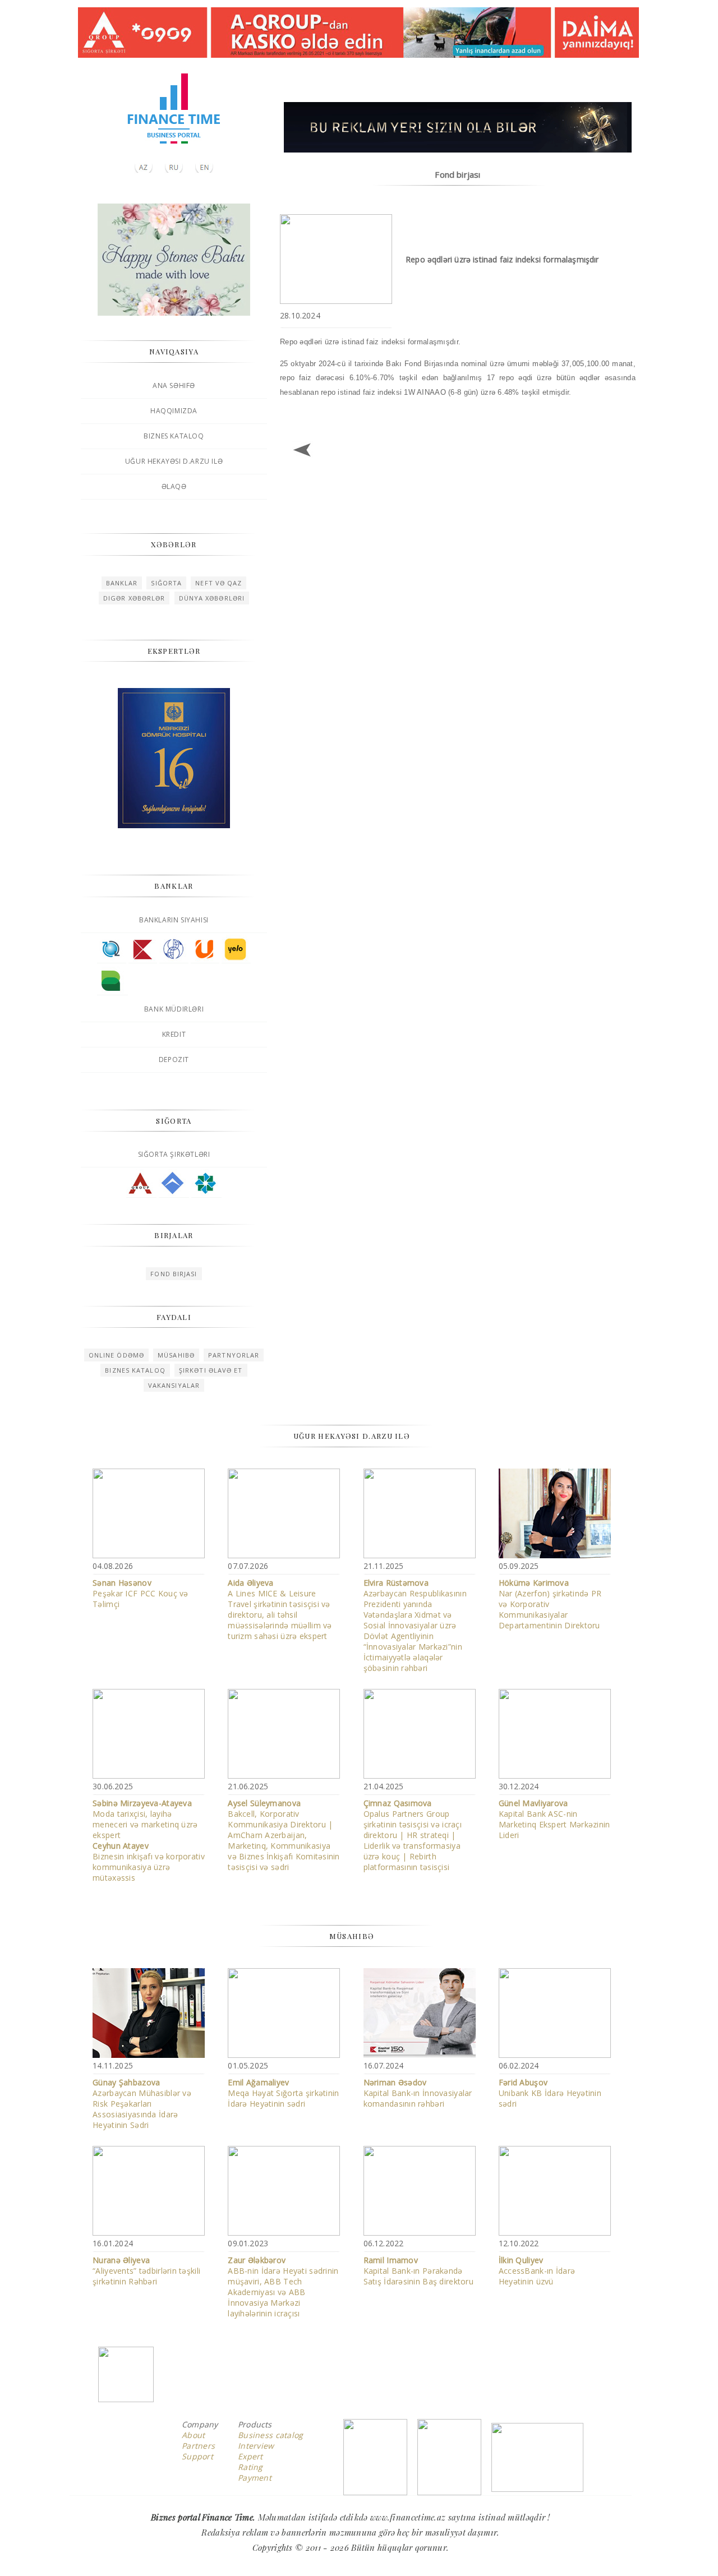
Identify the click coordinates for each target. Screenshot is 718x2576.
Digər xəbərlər (134, 598)
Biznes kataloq (174, 436)
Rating (250, 2467)
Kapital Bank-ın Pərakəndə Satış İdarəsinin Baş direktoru (418, 2271)
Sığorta (166, 583)
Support (197, 2456)
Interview (256, 2446)
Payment (255, 2478)
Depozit (174, 1060)
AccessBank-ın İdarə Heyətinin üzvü (537, 2271)
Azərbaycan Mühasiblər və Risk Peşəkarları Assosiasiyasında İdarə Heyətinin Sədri (142, 2104)
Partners (198, 2446)
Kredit (174, 1034)
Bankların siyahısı (174, 920)
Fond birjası (174, 1274)
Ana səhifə (174, 386)
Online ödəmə (116, 1355)
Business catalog (270, 2435)
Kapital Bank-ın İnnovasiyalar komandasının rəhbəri (418, 2093)
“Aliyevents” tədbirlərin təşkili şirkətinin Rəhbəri (146, 2271)
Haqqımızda (174, 411)
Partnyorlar (234, 1355)
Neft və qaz (218, 583)
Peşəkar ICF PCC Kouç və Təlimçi (140, 1593)
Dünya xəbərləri (212, 598)
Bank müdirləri (174, 1009)
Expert (250, 2456)
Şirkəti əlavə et (211, 1370)
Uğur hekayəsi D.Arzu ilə (174, 461)
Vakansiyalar (174, 1385)
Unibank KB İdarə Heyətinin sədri (550, 2093)
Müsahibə (176, 1355)
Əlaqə (174, 486)
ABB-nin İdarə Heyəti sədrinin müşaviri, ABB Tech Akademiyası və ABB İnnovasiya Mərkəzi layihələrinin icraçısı (283, 2287)
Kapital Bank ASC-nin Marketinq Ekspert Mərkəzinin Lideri (554, 1819)
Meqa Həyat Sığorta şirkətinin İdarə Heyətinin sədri (283, 2093)
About (193, 2435)
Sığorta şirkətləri (174, 1154)
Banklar (122, 583)
